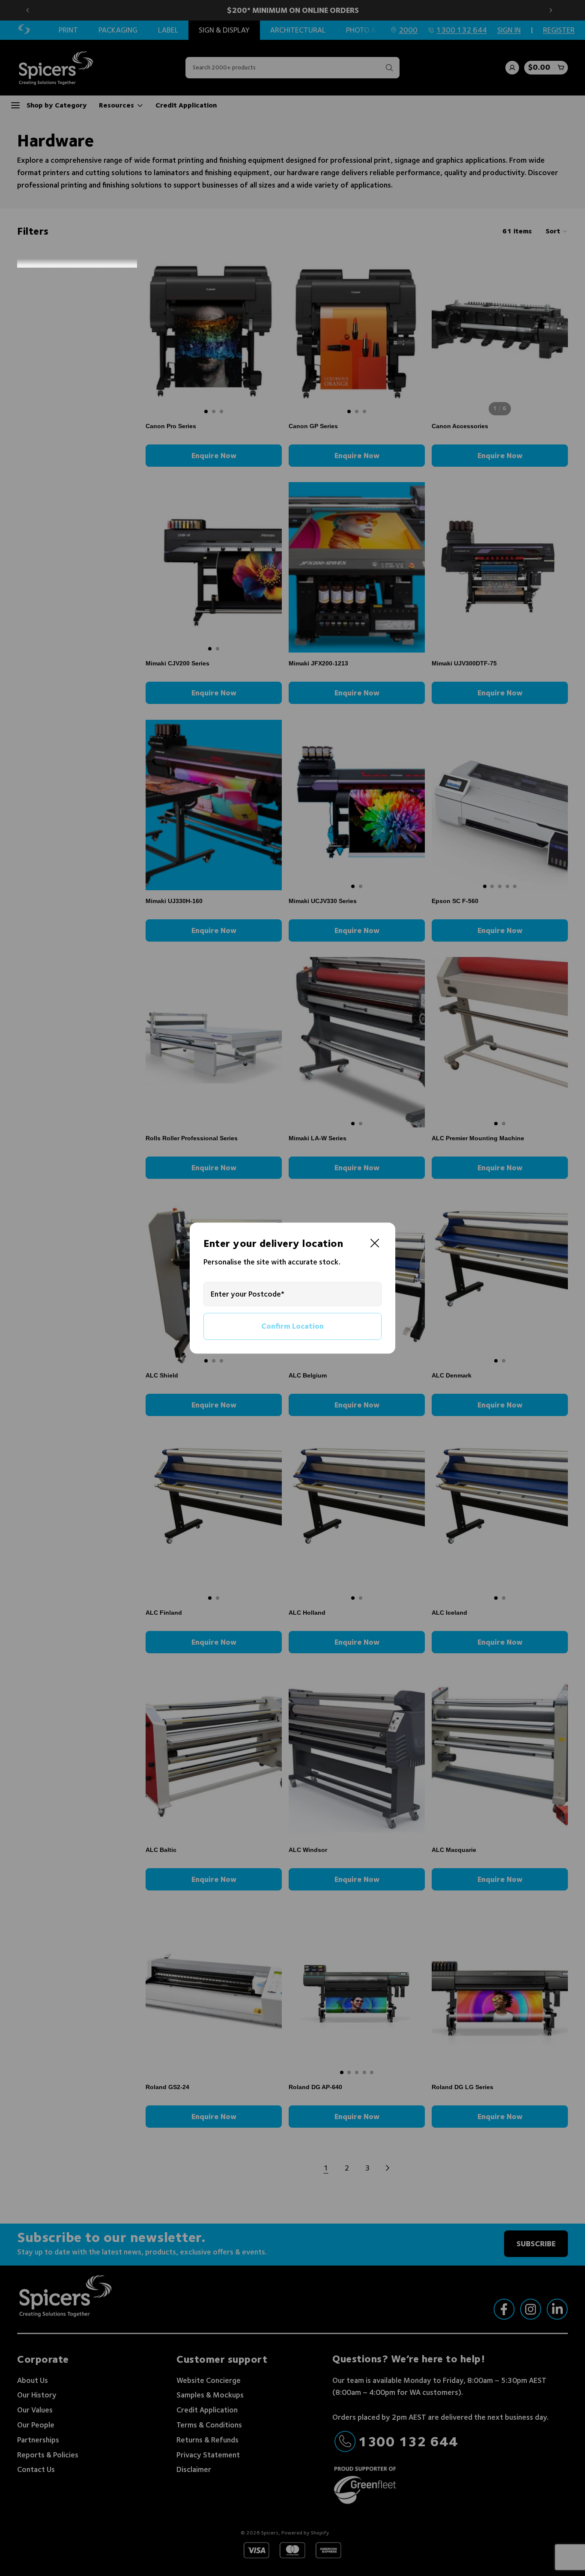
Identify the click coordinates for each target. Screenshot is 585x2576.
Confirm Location (292, 1326)
